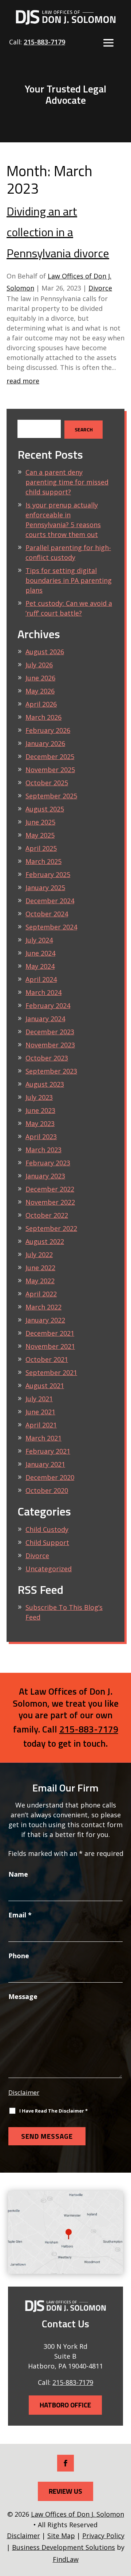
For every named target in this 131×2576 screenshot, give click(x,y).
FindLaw (66, 2559)
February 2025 (48, 874)
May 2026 (40, 691)
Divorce (100, 288)
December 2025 (50, 756)
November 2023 (50, 1045)
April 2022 (41, 1294)
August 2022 (45, 1241)
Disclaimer (24, 2092)
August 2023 (45, 1084)
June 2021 (40, 1412)
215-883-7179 (44, 42)
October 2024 (47, 914)
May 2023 (40, 1123)
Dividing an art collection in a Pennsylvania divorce (58, 232)
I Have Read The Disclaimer (53, 2111)
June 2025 (40, 822)
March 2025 (43, 861)
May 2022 (40, 1281)
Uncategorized (49, 1569)
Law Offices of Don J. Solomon (78, 2514)
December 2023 (50, 1032)
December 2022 (50, 1189)
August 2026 (45, 652)
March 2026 (43, 717)
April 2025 (41, 848)
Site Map (61, 2536)
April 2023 (41, 1137)
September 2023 (51, 1071)
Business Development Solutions (63, 2547)
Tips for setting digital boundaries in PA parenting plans (69, 580)
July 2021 (39, 1399)
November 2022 (50, 1202)
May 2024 (40, 966)
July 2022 (39, 1255)
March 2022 (43, 1307)
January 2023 (45, 1176)
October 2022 (47, 1215)
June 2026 (40, 678)
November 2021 (50, 1346)
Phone (19, 1956)
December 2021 (50, 1333)
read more (23, 381)
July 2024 (39, 940)
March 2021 (43, 1438)
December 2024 (50, 901)
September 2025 (51, 796)
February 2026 (48, 730)
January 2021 (45, 1464)
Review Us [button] (65, 2491)
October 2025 (47, 783)
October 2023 (47, 1058)
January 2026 (45, 743)
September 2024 (51, 927)
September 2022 (51, 1228)
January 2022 (45, 1320)
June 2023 (40, 1110)
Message (23, 1996)
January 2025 (45, 888)
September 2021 (51, 1372)
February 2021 (48, 1451)
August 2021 (45, 1386)
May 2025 (40, 835)
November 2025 (50, 770)
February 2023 (48, 1163)
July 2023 (39, 1097)
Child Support (47, 1542)
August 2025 (45, 809)
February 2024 (48, 1005)
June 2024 (40, 953)
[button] (108, 43)
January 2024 (45, 1019)
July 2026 (39, 665)
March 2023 (43, 1150)
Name (18, 1874)
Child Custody (47, 1529)
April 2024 (41, 979)
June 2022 (40, 1268)
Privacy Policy (103, 2536)
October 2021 (47, 1359)
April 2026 (41, 704)
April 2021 (41, 1425)
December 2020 (50, 1477)
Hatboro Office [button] (65, 2405)
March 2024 (43, 992)
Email (20, 1915)
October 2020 (47, 1490)
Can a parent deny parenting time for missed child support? (67, 482)
